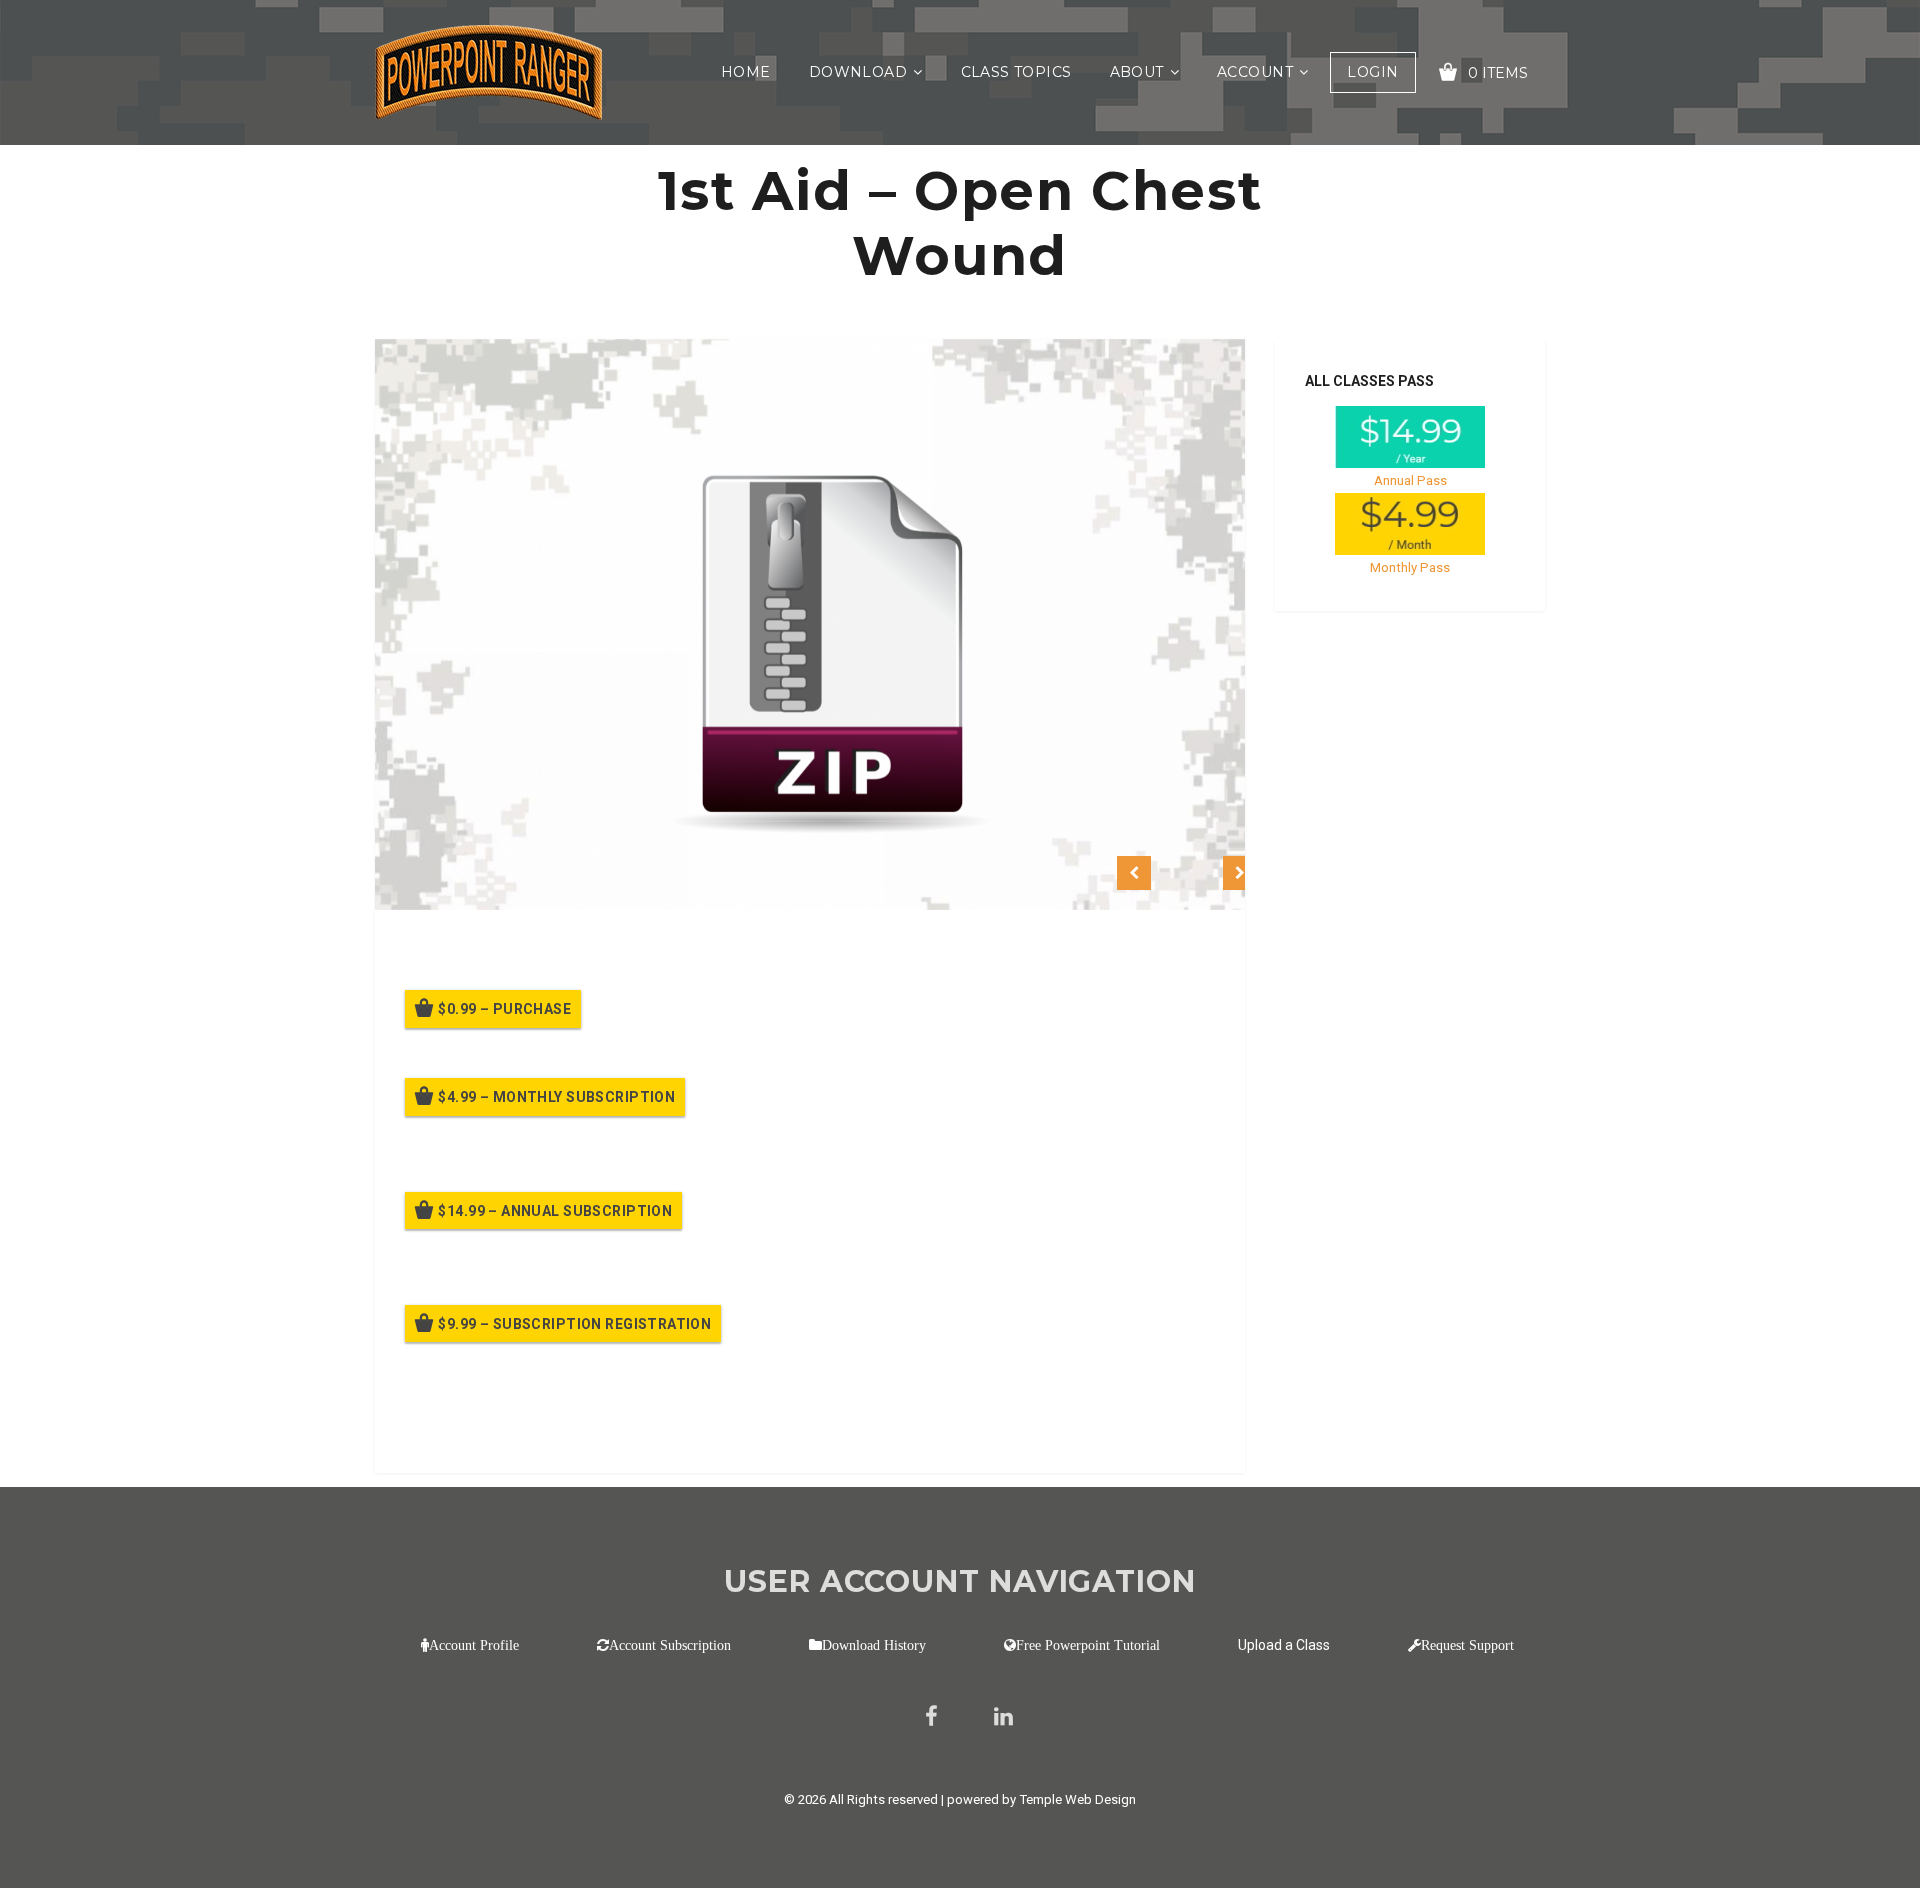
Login (1372, 72)
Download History (874, 1645)
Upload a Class (1284, 1645)
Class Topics (1016, 72)
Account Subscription (670, 1645)
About (1137, 72)
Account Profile (474, 1645)
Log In (552, 1430)
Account (1255, 72)
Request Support (1467, 1645)
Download (858, 72)
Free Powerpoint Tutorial (1088, 1645)
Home (746, 72)
